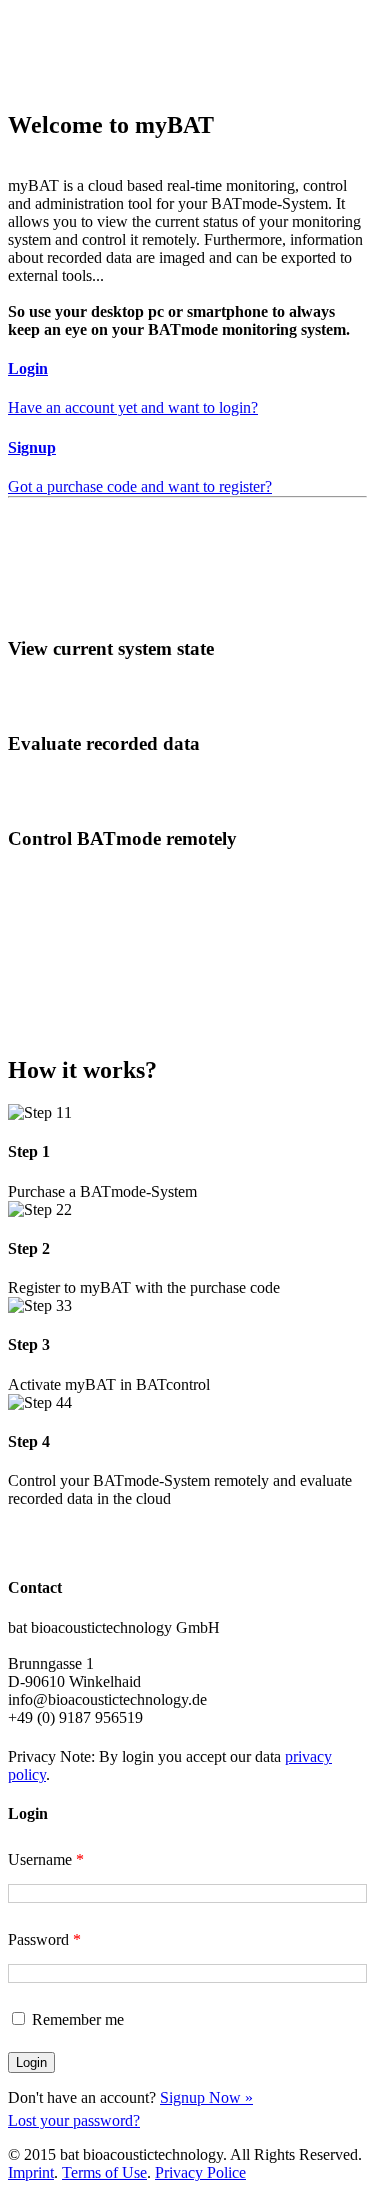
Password (44, 1939)
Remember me (78, 2019)
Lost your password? (74, 2120)
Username (46, 1859)
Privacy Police (200, 2172)
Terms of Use (104, 2172)
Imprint (31, 2172)
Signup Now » (206, 2097)
